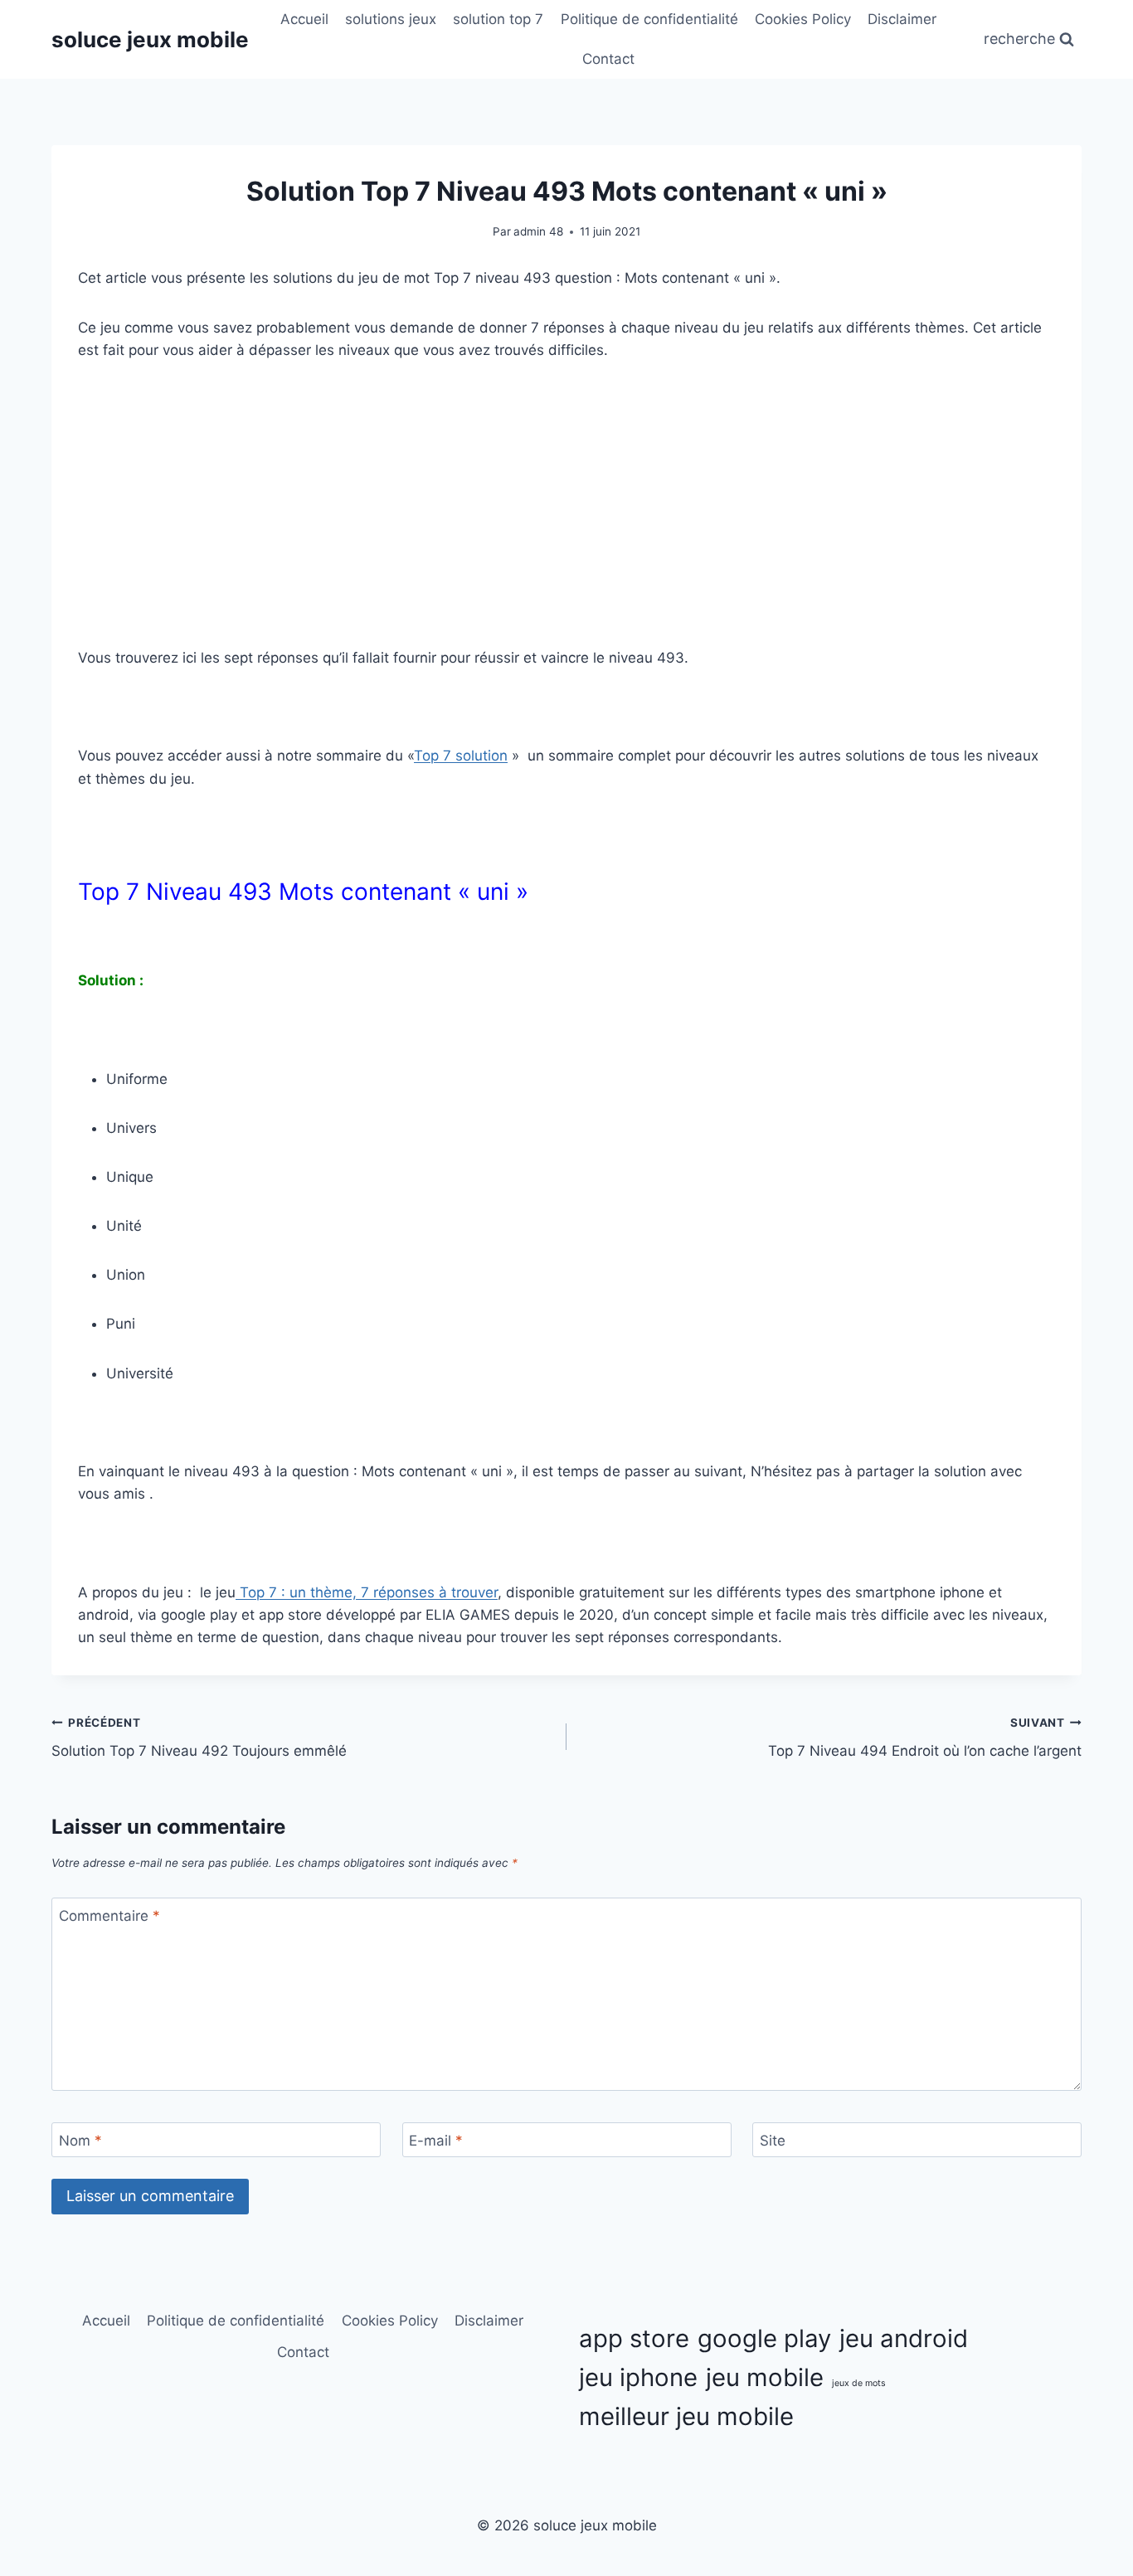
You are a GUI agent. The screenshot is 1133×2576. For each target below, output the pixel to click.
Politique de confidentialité (649, 19)
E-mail (436, 2141)
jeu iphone (638, 2377)
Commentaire (109, 1916)
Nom (80, 2141)
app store (634, 2338)
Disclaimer (902, 19)
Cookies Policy (803, 19)
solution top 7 (498, 19)
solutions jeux (391, 19)
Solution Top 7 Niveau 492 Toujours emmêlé (199, 1738)
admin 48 (538, 231)
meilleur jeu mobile (686, 2416)
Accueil (304, 19)
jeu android (904, 2338)
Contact (608, 59)
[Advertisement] (566, 504)
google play (764, 2338)
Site (773, 2141)
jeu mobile (765, 2377)
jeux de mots (859, 2383)
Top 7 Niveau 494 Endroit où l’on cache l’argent (925, 1738)
